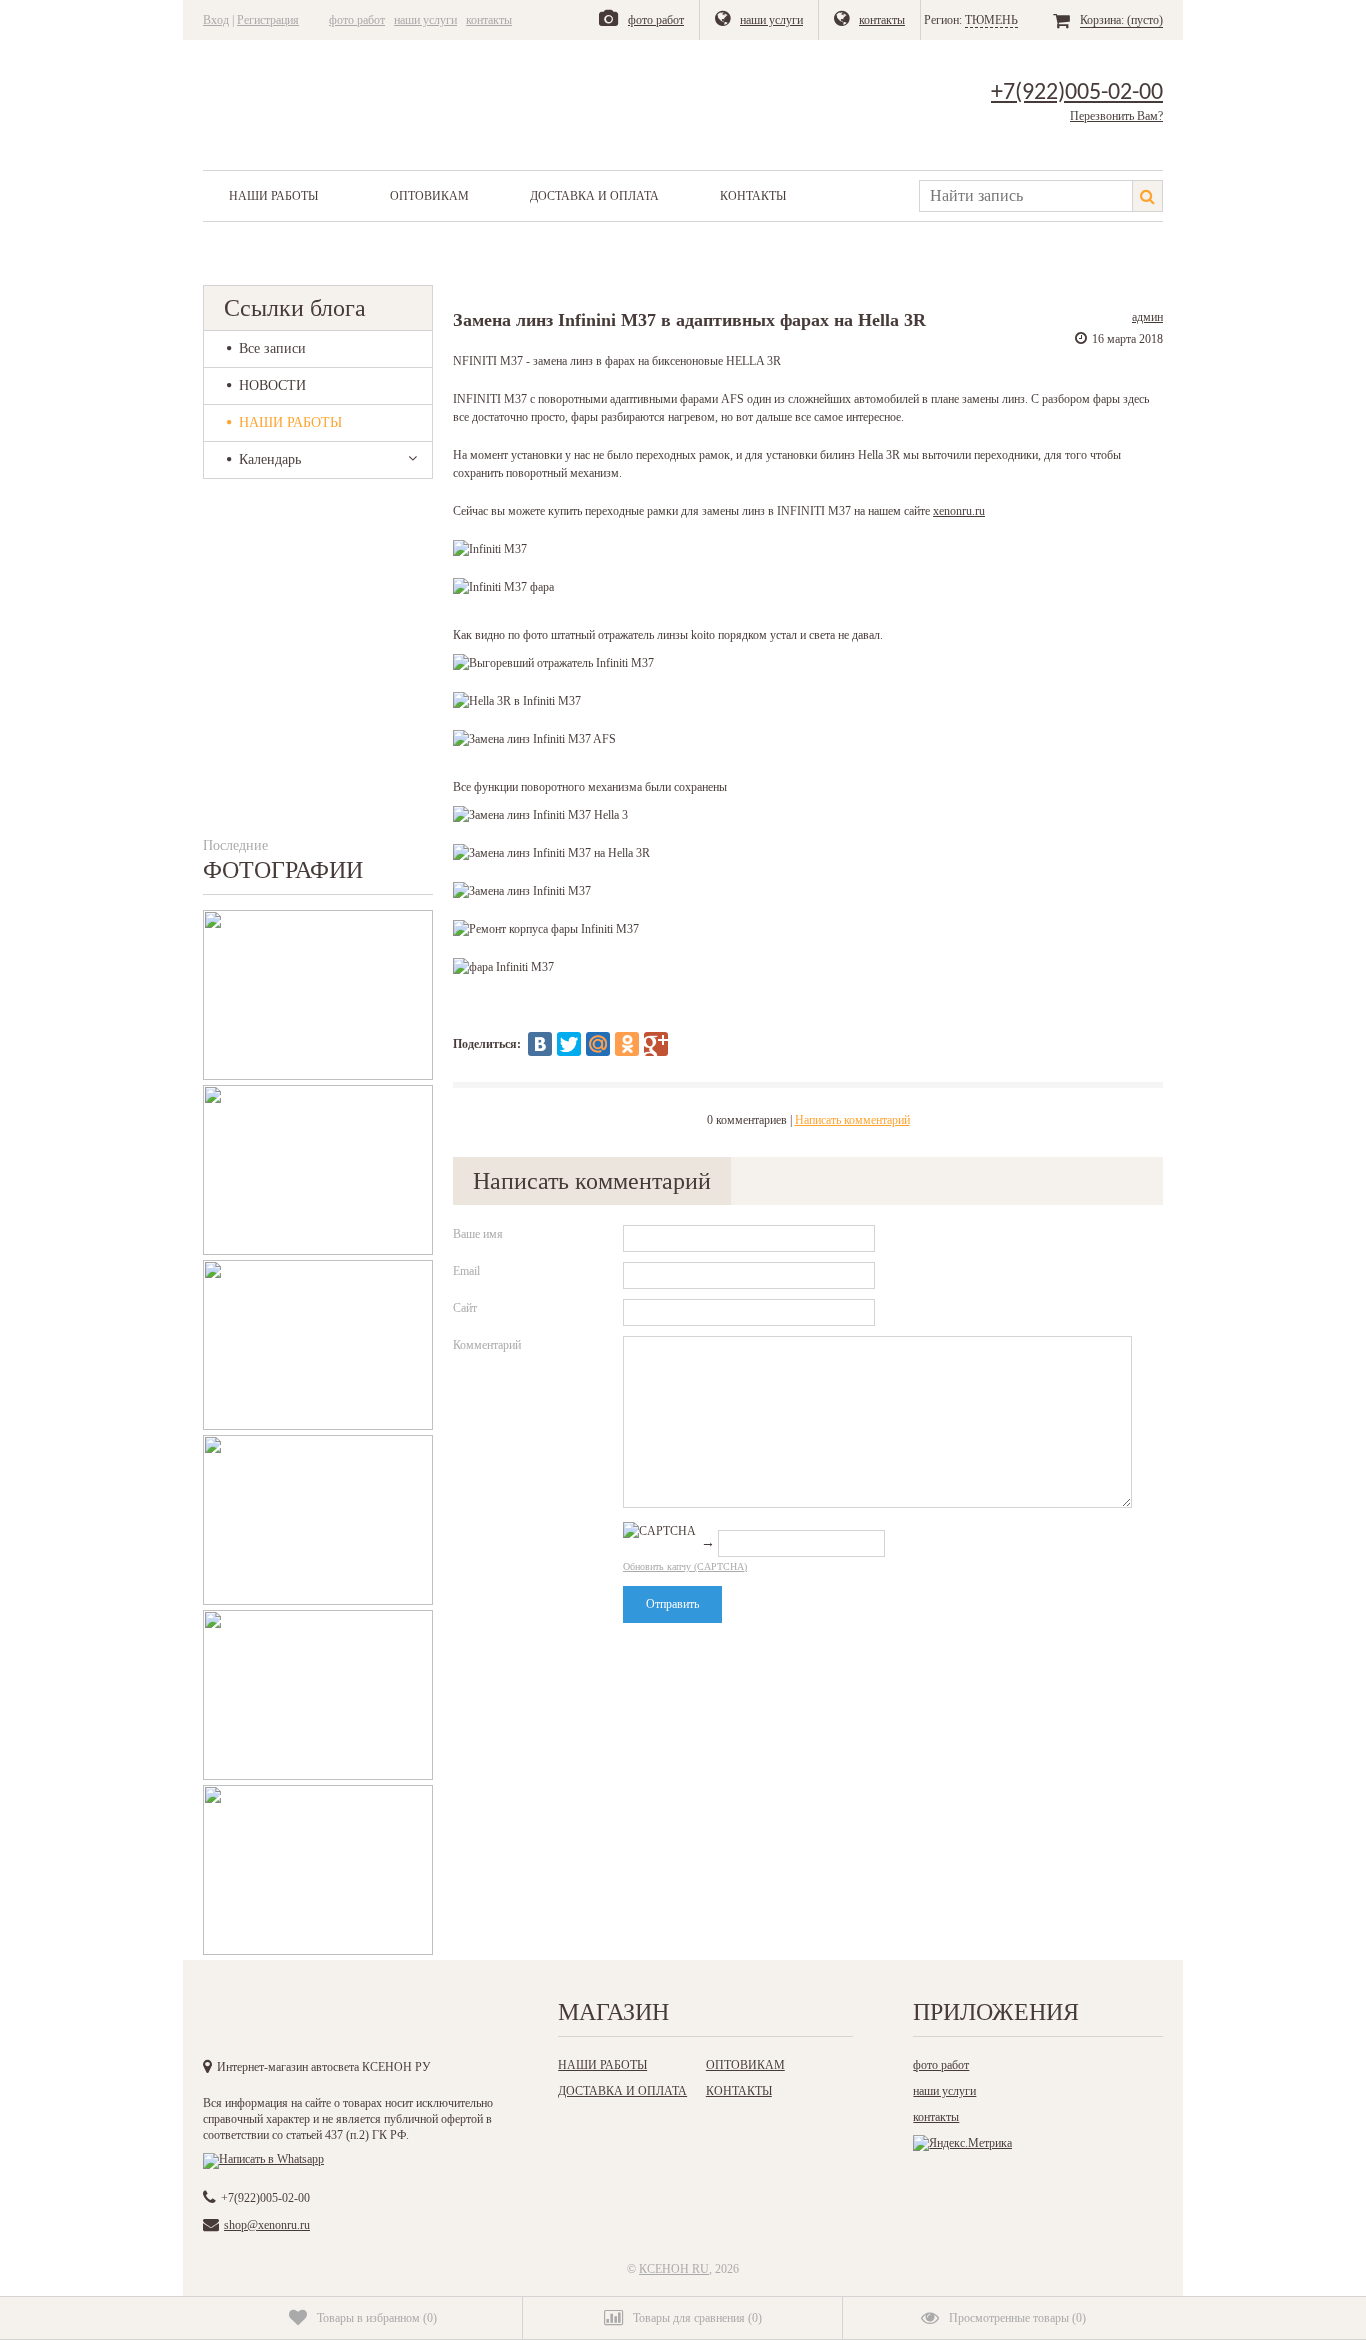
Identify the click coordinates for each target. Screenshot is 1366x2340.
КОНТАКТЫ (753, 196)
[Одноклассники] (627, 1044)
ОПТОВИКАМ (429, 196)
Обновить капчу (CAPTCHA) (685, 1566)
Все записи (272, 348)
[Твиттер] (344, 2018)
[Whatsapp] (263, 2159)
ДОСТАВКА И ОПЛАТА (594, 196)
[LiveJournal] (685, 1044)
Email (466, 1271)
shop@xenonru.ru (267, 2225)
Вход (216, 20)
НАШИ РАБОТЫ (273, 196)
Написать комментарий (852, 1120)
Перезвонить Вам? (1116, 116)
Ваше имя (478, 1234)
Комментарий (487, 1345)
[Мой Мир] (598, 1044)
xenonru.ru (959, 511)
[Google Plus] (656, 1044)
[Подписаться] (426, 2018)
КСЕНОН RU (674, 2269)
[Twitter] (569, 1044)
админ (1147, 317)
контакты (489, 20)
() (377, 2318)
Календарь (270, 459)
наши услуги (425, 20)
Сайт (465, 1308)
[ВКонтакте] (540, 1044)
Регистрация (268, 20)
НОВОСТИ (272, 385)
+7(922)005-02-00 (1077, 93)
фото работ (357, 20)
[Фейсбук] (303, 2018)
